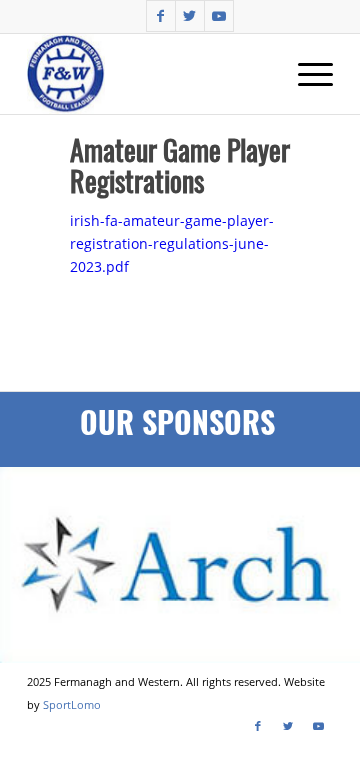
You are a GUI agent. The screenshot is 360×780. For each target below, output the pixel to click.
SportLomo (72, 704)
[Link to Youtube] (219, 16)
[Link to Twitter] (190, 16)
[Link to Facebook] (161, 16)
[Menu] (305, 74)
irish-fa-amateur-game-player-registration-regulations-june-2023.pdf (172, 243)
